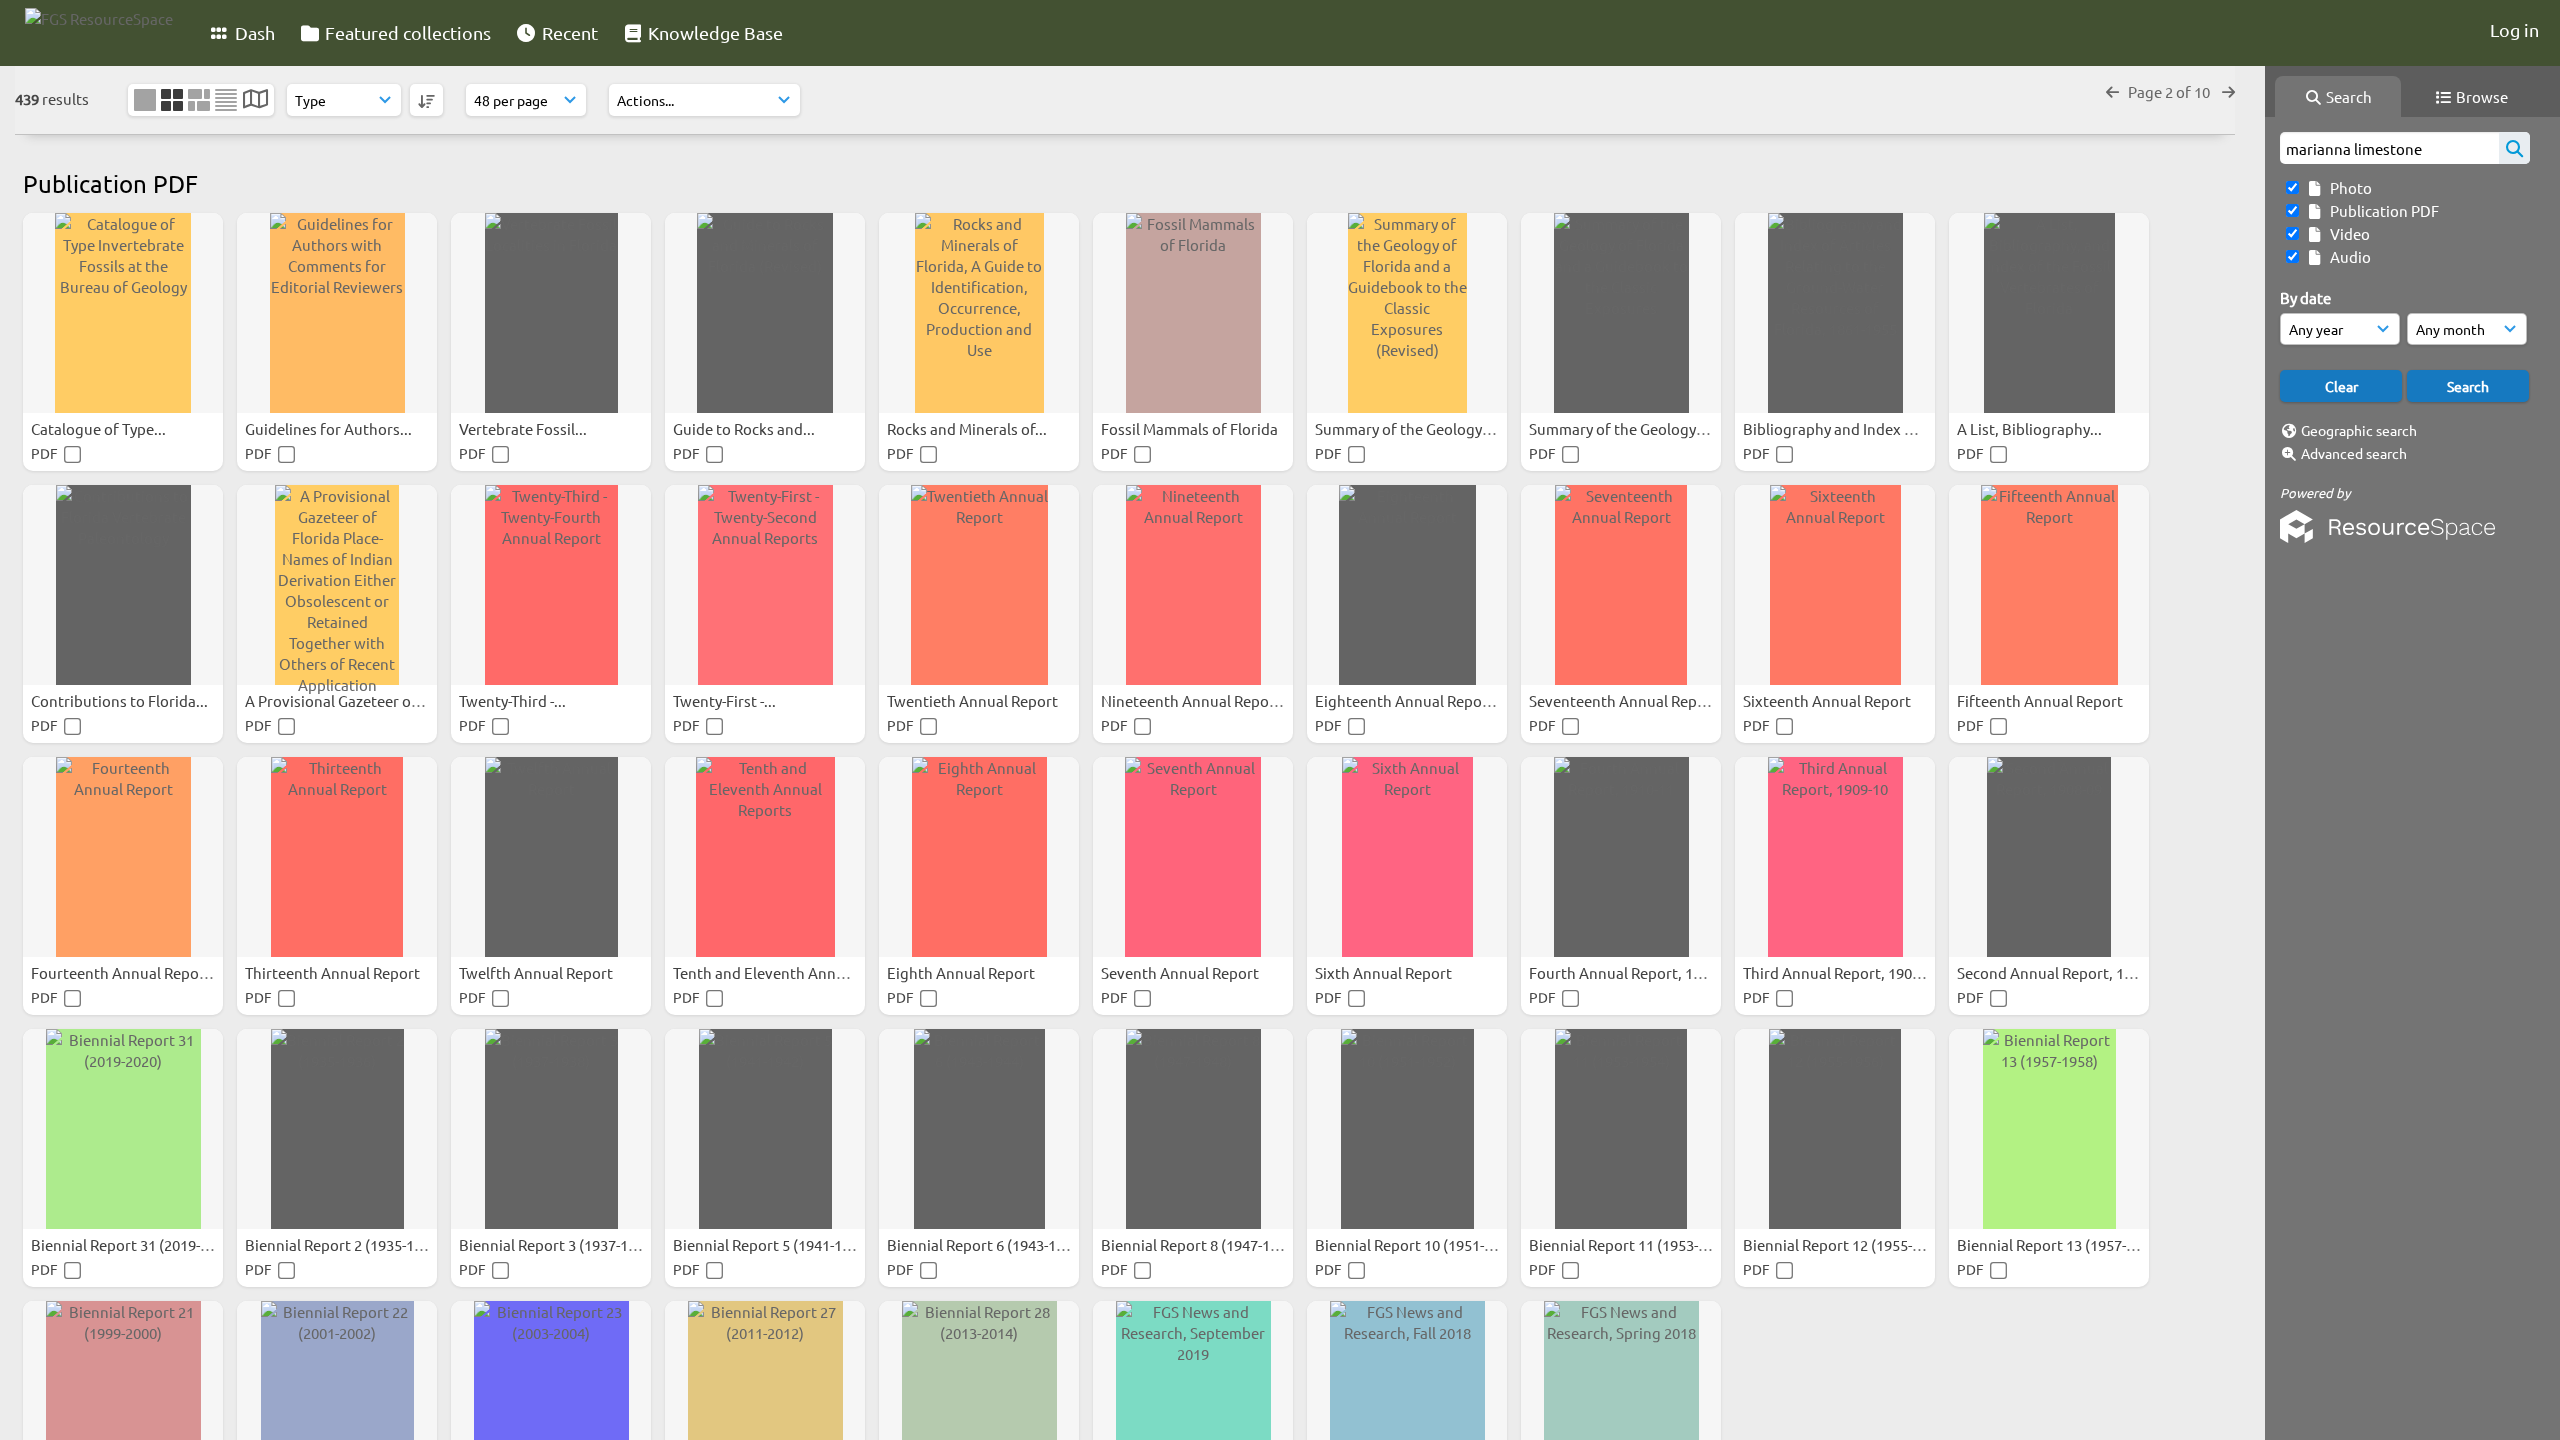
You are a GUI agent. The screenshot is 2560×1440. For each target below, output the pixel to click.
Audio (2347, 256)
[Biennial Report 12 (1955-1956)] (1835, 1129)
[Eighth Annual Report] (979, 857)
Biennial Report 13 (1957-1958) (2061, 1244)
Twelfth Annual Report (537, 972)
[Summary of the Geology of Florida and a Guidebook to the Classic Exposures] (1621, 313)
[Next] (2228, 91)
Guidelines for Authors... (330, 428)
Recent (568, 32)
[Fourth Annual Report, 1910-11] (1621, 857)
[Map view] (255, 100)
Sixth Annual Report (1385, 972)
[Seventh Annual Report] (1193, 857)
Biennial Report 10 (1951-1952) (1419, 1244)
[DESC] (426, 100)
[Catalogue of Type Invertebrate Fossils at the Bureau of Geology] (123, 313)
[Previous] (2112, 91)
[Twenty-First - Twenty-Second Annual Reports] (765, 585)
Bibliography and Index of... (1838, 428)
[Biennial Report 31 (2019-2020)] (123, 1129)
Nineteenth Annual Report (1192, 700)
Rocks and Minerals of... (968, 428)
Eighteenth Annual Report (1406, 700)
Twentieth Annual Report (974, 700)
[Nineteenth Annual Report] (1193, 585)
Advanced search (2354, 453)
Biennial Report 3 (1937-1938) (559, 1244)
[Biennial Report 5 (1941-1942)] (765, 1129)
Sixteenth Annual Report (1828, 700)
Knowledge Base (713, 32)
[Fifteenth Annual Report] (2049, 585)
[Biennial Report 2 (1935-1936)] (337, 1129)
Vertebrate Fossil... (524, 428)
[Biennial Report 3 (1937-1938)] (551, 1129)
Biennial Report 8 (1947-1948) (1201, 1244)
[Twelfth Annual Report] (551, 857)
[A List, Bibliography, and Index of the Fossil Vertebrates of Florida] (2049, 313)
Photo (2348, 187)
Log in (2514, 29)
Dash (253, 32)
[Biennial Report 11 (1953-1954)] (1621, 1129)
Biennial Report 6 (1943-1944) (987, 1244)
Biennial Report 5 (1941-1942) (773, 1244)
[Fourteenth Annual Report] (123, 857)
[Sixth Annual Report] (1407, 857)
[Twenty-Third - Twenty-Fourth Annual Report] (551, 585)
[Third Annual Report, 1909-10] (1835, 857)
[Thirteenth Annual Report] (337, 857)
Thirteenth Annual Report (334, 972)
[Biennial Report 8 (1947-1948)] (1193, 1129)
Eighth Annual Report (962, 972)
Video (2347, 233)
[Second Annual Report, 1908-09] (2049, 857)
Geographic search (2359, 430)
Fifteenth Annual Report (2041, 700)
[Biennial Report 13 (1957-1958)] (2049, 1129)
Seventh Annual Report (1181, 972)
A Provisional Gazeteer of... (338, 700)
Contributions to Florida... (121, 700)
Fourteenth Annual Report (122, 972)
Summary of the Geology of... (1414, 428)
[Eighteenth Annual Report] (1407, 585)
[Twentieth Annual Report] (979, 585)
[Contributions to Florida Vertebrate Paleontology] (123, 585)
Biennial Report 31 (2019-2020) (135, 1244)
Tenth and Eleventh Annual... (772, 972)
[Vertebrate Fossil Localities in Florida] (551, 313)
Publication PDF (2381, 210)
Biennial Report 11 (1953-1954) (1633, 1244)
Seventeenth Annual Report (1625, 700)
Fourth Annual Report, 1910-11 (1634, 972)
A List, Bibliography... (2031, 428)
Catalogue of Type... (100, 428)
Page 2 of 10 (2170, 91)
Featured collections (406, 32)
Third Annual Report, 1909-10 (1843, 972)
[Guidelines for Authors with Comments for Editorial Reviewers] (337, 313)
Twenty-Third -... (514, 700)
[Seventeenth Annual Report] (1621, 585)
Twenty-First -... (726, 700)
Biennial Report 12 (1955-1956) (1847, 1244)
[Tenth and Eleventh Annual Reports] (765, 857)
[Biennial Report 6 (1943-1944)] (979, 1129)
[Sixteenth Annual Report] (1835, 585)
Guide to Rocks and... (745, 428)
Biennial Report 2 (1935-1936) (345, 1244)
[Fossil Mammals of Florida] (1193, 313)
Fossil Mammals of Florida (1191, 428)
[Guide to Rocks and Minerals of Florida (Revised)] (765, 313)
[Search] (2514, 148)
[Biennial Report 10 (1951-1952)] (1407, 1129)
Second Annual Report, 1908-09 (2064, 972)
